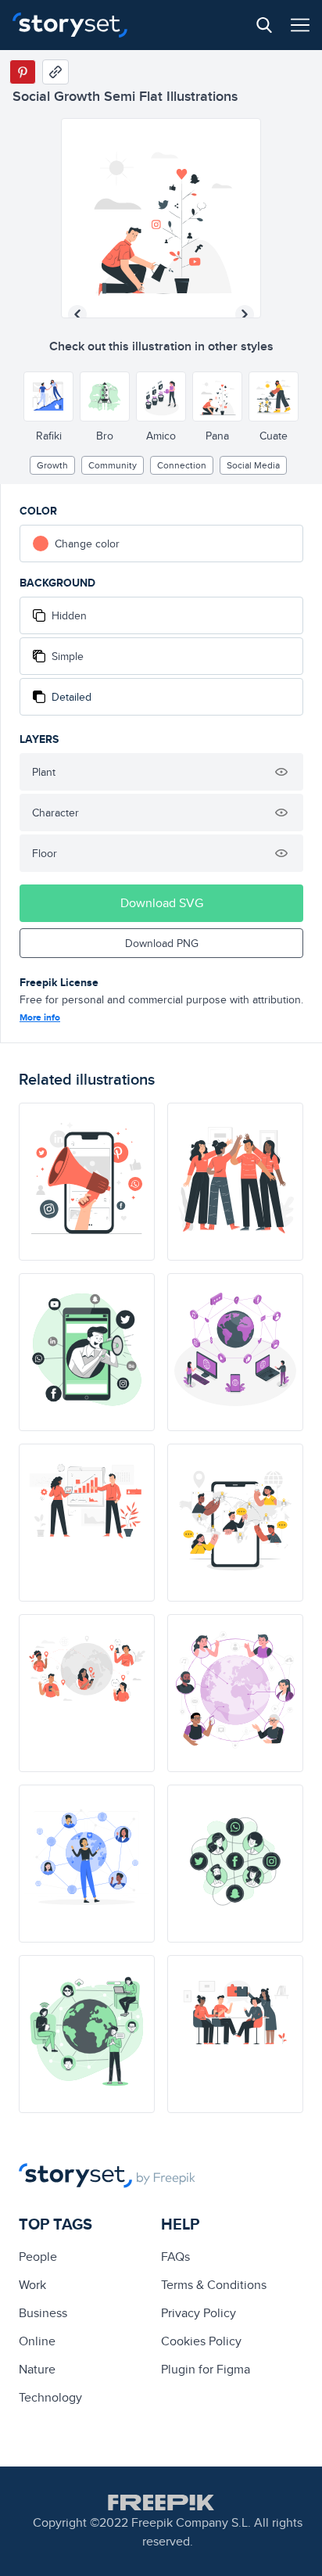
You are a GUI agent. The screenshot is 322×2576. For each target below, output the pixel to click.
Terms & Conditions (214, 2285)
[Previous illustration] (77, 314)
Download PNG (162, 943)
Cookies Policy (201, 2341)
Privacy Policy (199, 2313)
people (38, 2257)
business (43, 2313)
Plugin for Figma (206, 2369)
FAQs (175, 2257)
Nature (37, 2369)
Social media (253, 465)
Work (32, 2285)
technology (50, 2397)
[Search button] (264, 25)
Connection (182, 465)
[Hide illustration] (281, 772)
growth (52, 465)
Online (37, 2341)
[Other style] (48, 396)
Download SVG (162, 903)
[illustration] (87, 1182)
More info (40, 1017)
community (113, 465)
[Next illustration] (245, 314)
